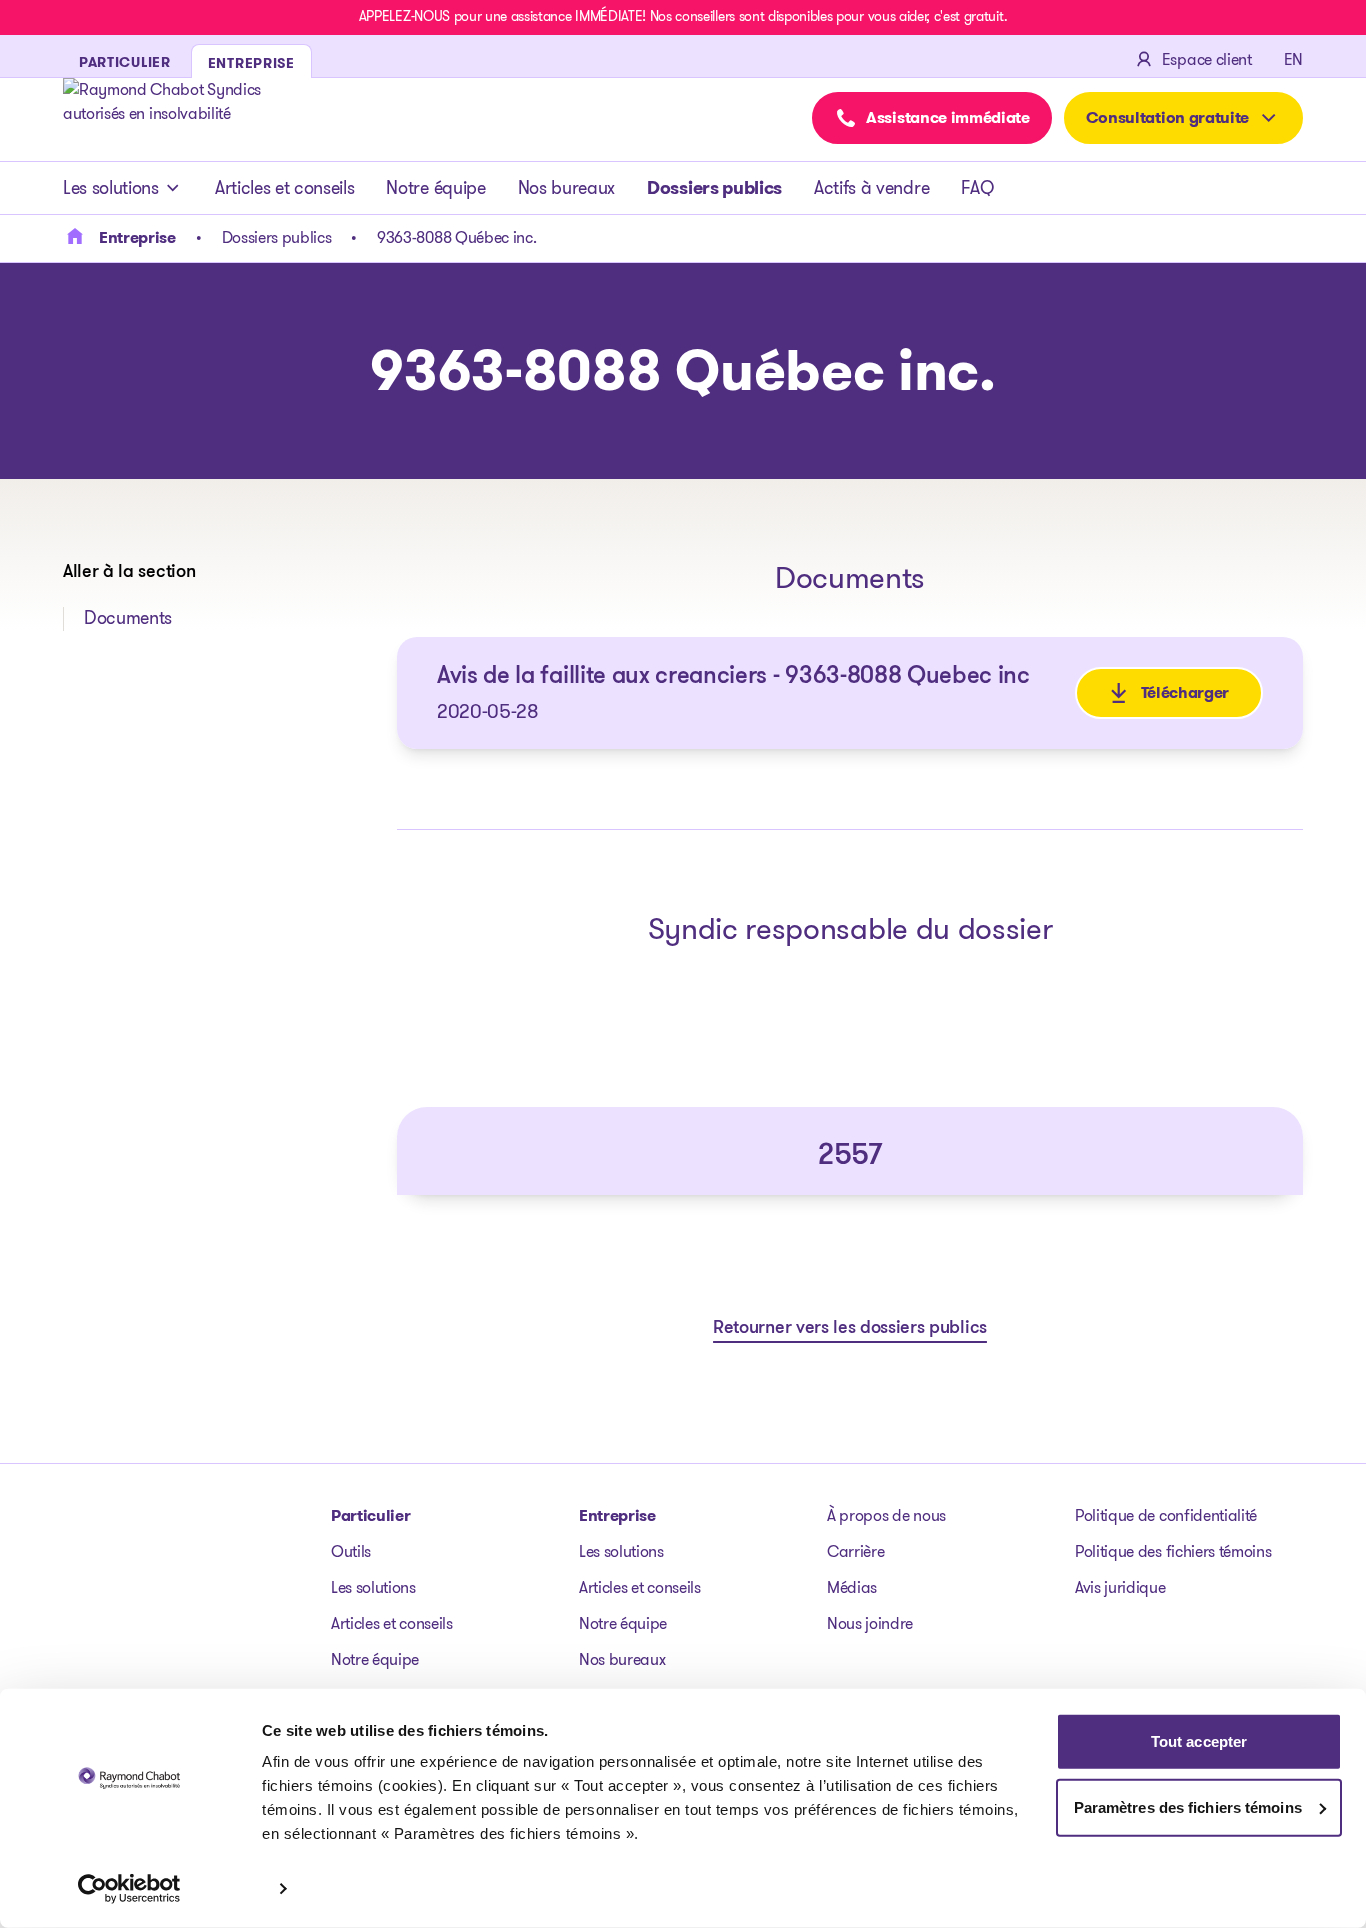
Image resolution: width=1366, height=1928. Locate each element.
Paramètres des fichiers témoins (1188, 1806)
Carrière (855, 1551)
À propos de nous (886, 1515)
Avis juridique (1120, 1587)
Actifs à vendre (871, 188)
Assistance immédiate (948, 117)
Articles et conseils (285, 188)
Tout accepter (1199, 1741)
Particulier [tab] (125, 62)
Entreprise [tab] (251, 63)
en (1293, 59)
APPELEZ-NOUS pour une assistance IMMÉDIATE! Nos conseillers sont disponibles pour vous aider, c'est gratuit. (683, 16)
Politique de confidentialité (1166, 1515)
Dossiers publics (714, 188)
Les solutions (111, 188)
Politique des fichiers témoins (1173, 1551)
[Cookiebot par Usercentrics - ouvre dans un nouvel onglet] (129, 1889)
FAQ (977, 188)
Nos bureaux (566, 188)
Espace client (1207, 59)
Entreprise (617, 1515)
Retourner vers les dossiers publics (850, 1329)
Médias (852, 1587)
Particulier (370, 1515)
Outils (351, 1551)
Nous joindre (870, 1623)
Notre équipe (435, 188)
